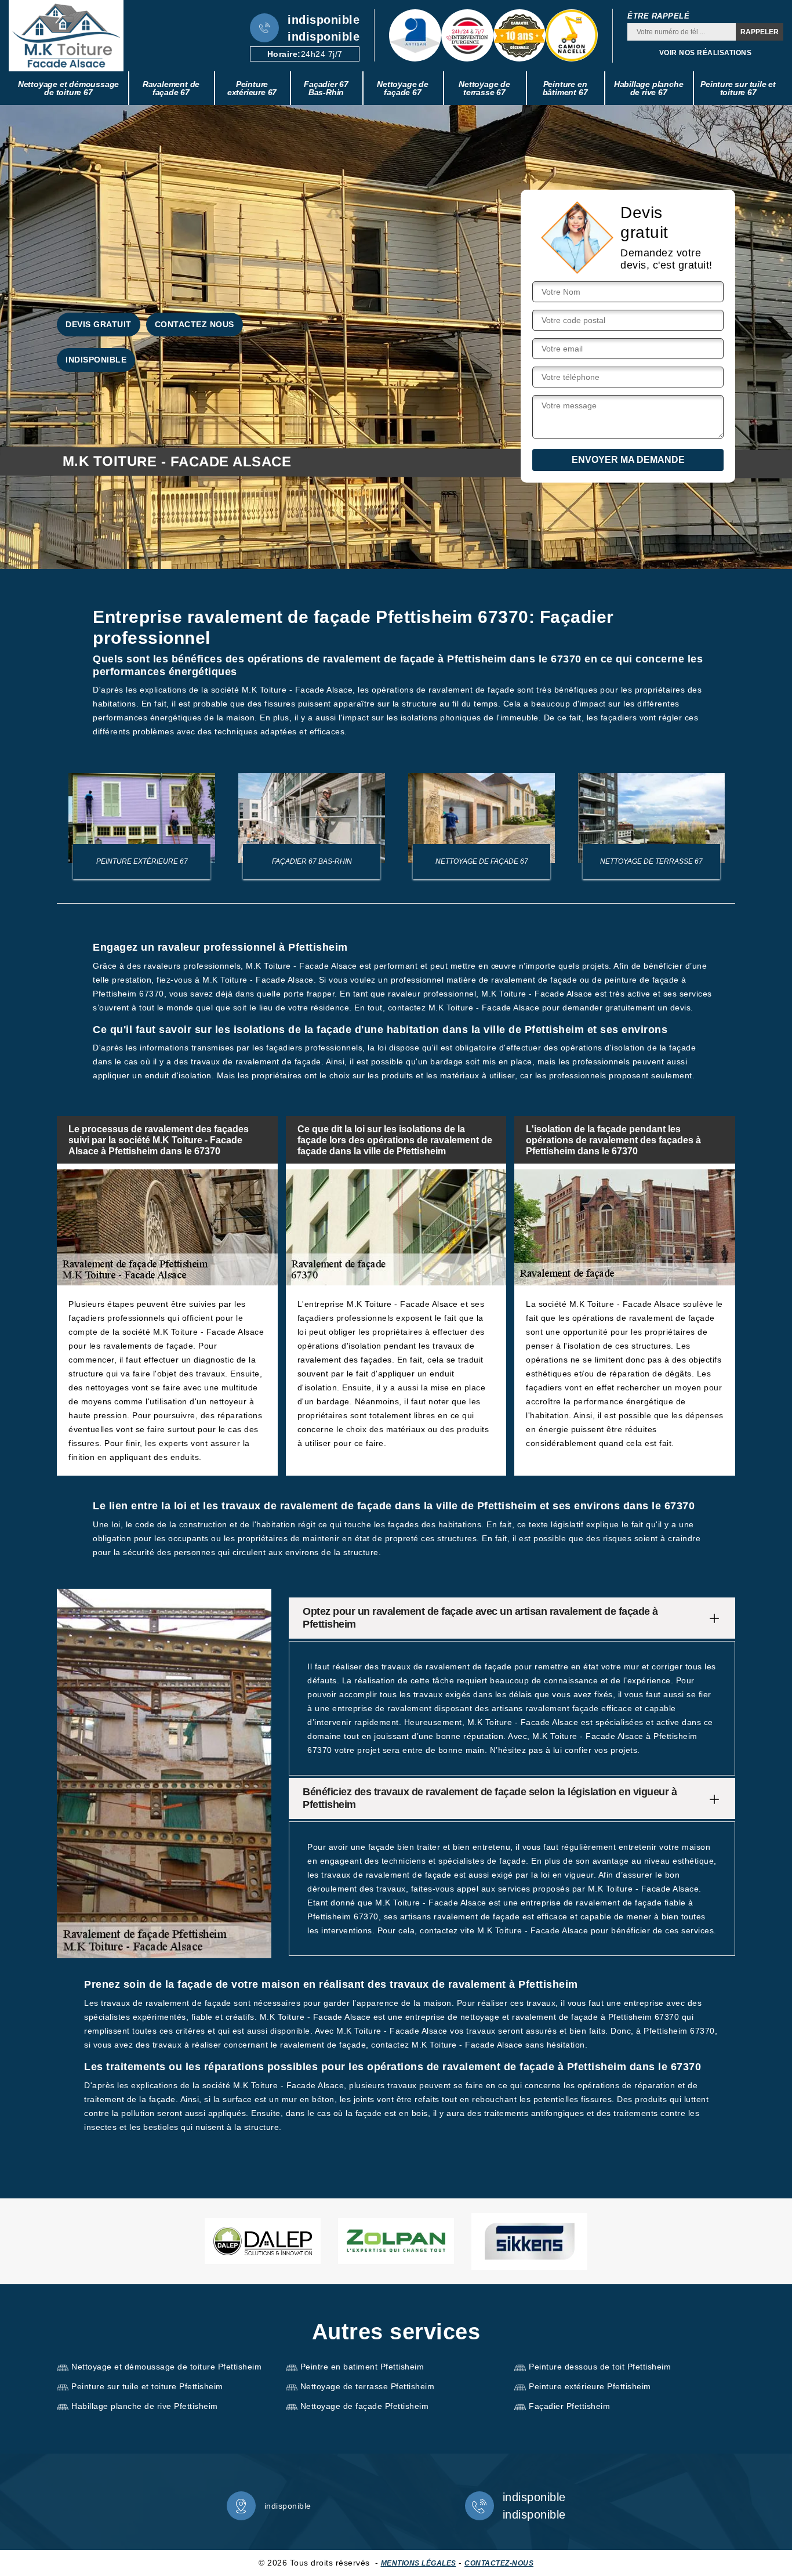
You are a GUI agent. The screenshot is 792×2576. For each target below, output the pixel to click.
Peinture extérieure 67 (252, 88)
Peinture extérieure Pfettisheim (590, 2386)
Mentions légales (419, 2563)
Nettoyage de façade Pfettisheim (365, 2406)
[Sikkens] (529, 2241)
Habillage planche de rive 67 (649, 88)
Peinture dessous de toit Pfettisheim (600, 2367)
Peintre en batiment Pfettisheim (362, 2367)
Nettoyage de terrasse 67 (484, 88)
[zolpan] (396, 2241)
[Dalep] (263, 2241)
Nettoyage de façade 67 (403, 88)
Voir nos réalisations (706, 53)
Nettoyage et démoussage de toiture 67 (68, 88)
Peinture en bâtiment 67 (565, 88)
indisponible (324, 20)
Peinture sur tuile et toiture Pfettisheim (147, 2386)
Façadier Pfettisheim (569, 2406)
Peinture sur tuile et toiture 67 (738, 88)
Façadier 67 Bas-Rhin (326, 88)
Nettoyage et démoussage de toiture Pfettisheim (166, 2367)
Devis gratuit (99, 324)
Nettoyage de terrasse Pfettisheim (368, 2386)
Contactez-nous (499, 2563)
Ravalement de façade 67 (171, 88)
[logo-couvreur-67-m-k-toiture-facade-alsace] (66, 36)
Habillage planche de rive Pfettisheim (145, 2406)
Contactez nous (195, 324)
